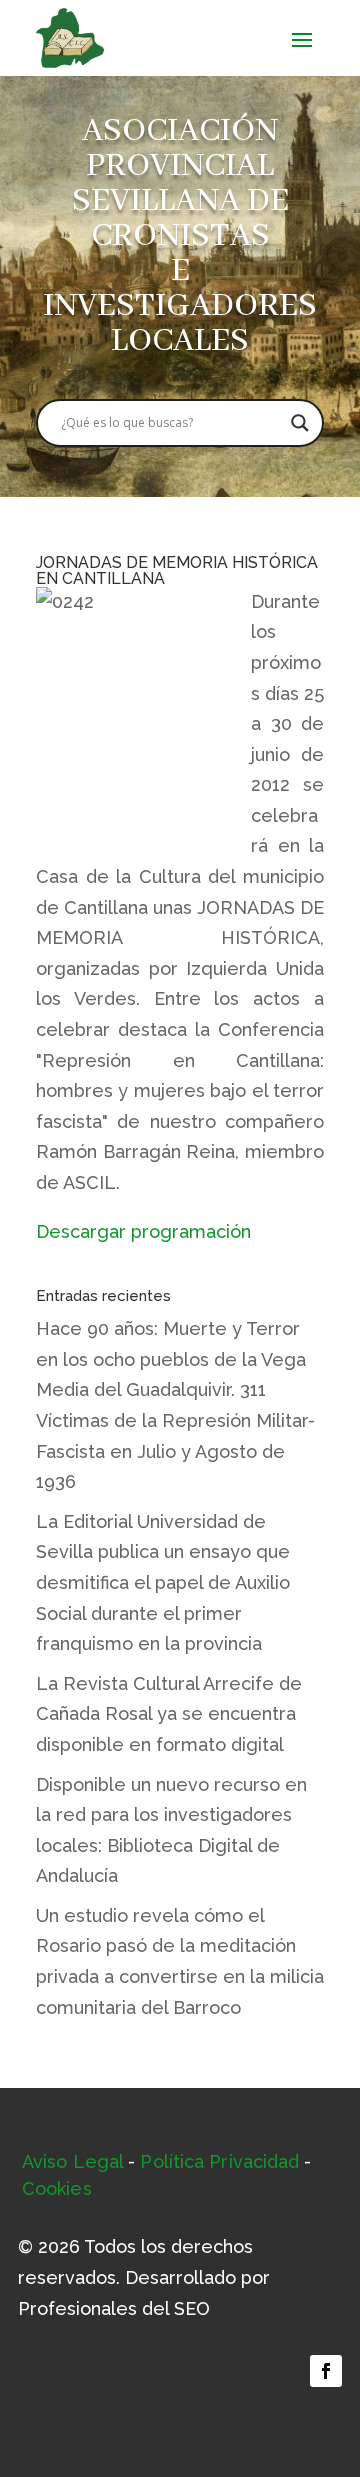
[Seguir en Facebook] (326, 2371)
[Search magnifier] (300, 423)
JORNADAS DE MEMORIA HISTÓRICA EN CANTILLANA (177, 570)
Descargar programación (143, 1231)
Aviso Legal (72, 2161)
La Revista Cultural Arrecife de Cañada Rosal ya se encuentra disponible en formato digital (169, 1714)
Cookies (57, 2188)
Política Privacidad (219, 2161)
